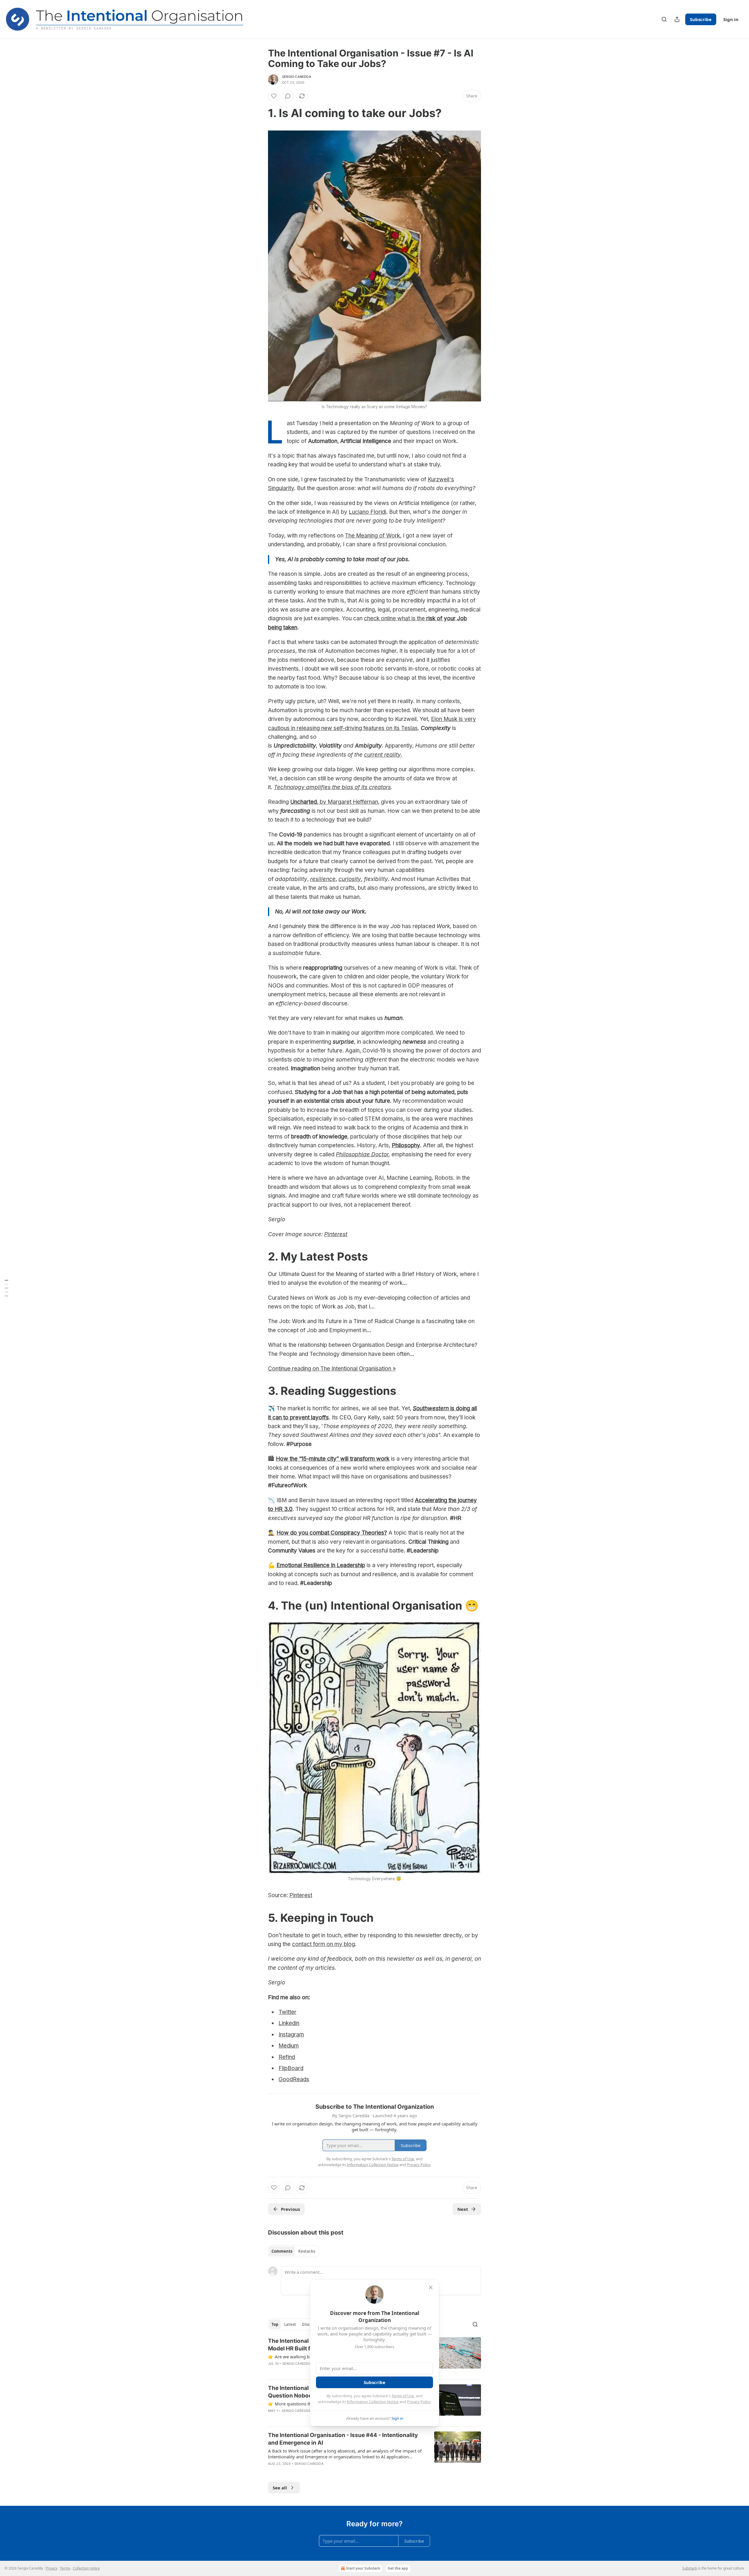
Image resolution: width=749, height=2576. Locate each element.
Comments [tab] (282, 2251)
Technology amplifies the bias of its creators (332, 787)
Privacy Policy (419, 2402)
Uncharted (304, 802)
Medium (289, 2046)
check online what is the (395, 618)
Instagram (291, 2035)
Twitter (287, 2012)
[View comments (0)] (288, 96)
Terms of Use (403, 2396)
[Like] (274, 96)
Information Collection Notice (373, 2402)
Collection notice (86, 2568)
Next (463, 2209)
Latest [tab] (290, 2324)
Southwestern (431, 1408)
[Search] (664, 19)
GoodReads (294, 2079)
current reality (382, 755)
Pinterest (336, 1234)
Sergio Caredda (297, 77)
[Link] (260, 113)
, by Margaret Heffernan (347, 802)
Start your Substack (363, 2568)
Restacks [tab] (307, 2251)
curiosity (350, 879)
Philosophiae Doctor (362, 1154)
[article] (374, 2453)
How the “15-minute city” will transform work (333, 1459)
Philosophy (406, 1145)
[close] (431, 2288)
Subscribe (701, 19)
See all (280, 2488)
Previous (290, 2209)
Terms (65, 2568)
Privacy (51, 2568)
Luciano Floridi (367, 512)
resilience (323, 879)
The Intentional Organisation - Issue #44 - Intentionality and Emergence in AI (343, 2439)
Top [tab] (275, 2324)
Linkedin (289, 2023)
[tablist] (293, 2251)
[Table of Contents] (6, 1288)
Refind (287, 2057)
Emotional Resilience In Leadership (321, 1565)
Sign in (731, 19)
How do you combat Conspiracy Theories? (332, 1533)
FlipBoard (291, 2068)
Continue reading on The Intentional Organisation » (332, 1369)
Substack (690, 2568)
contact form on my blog (323, 1944)
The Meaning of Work (372, 536)
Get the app (398, 2568)
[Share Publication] (677, 19)
